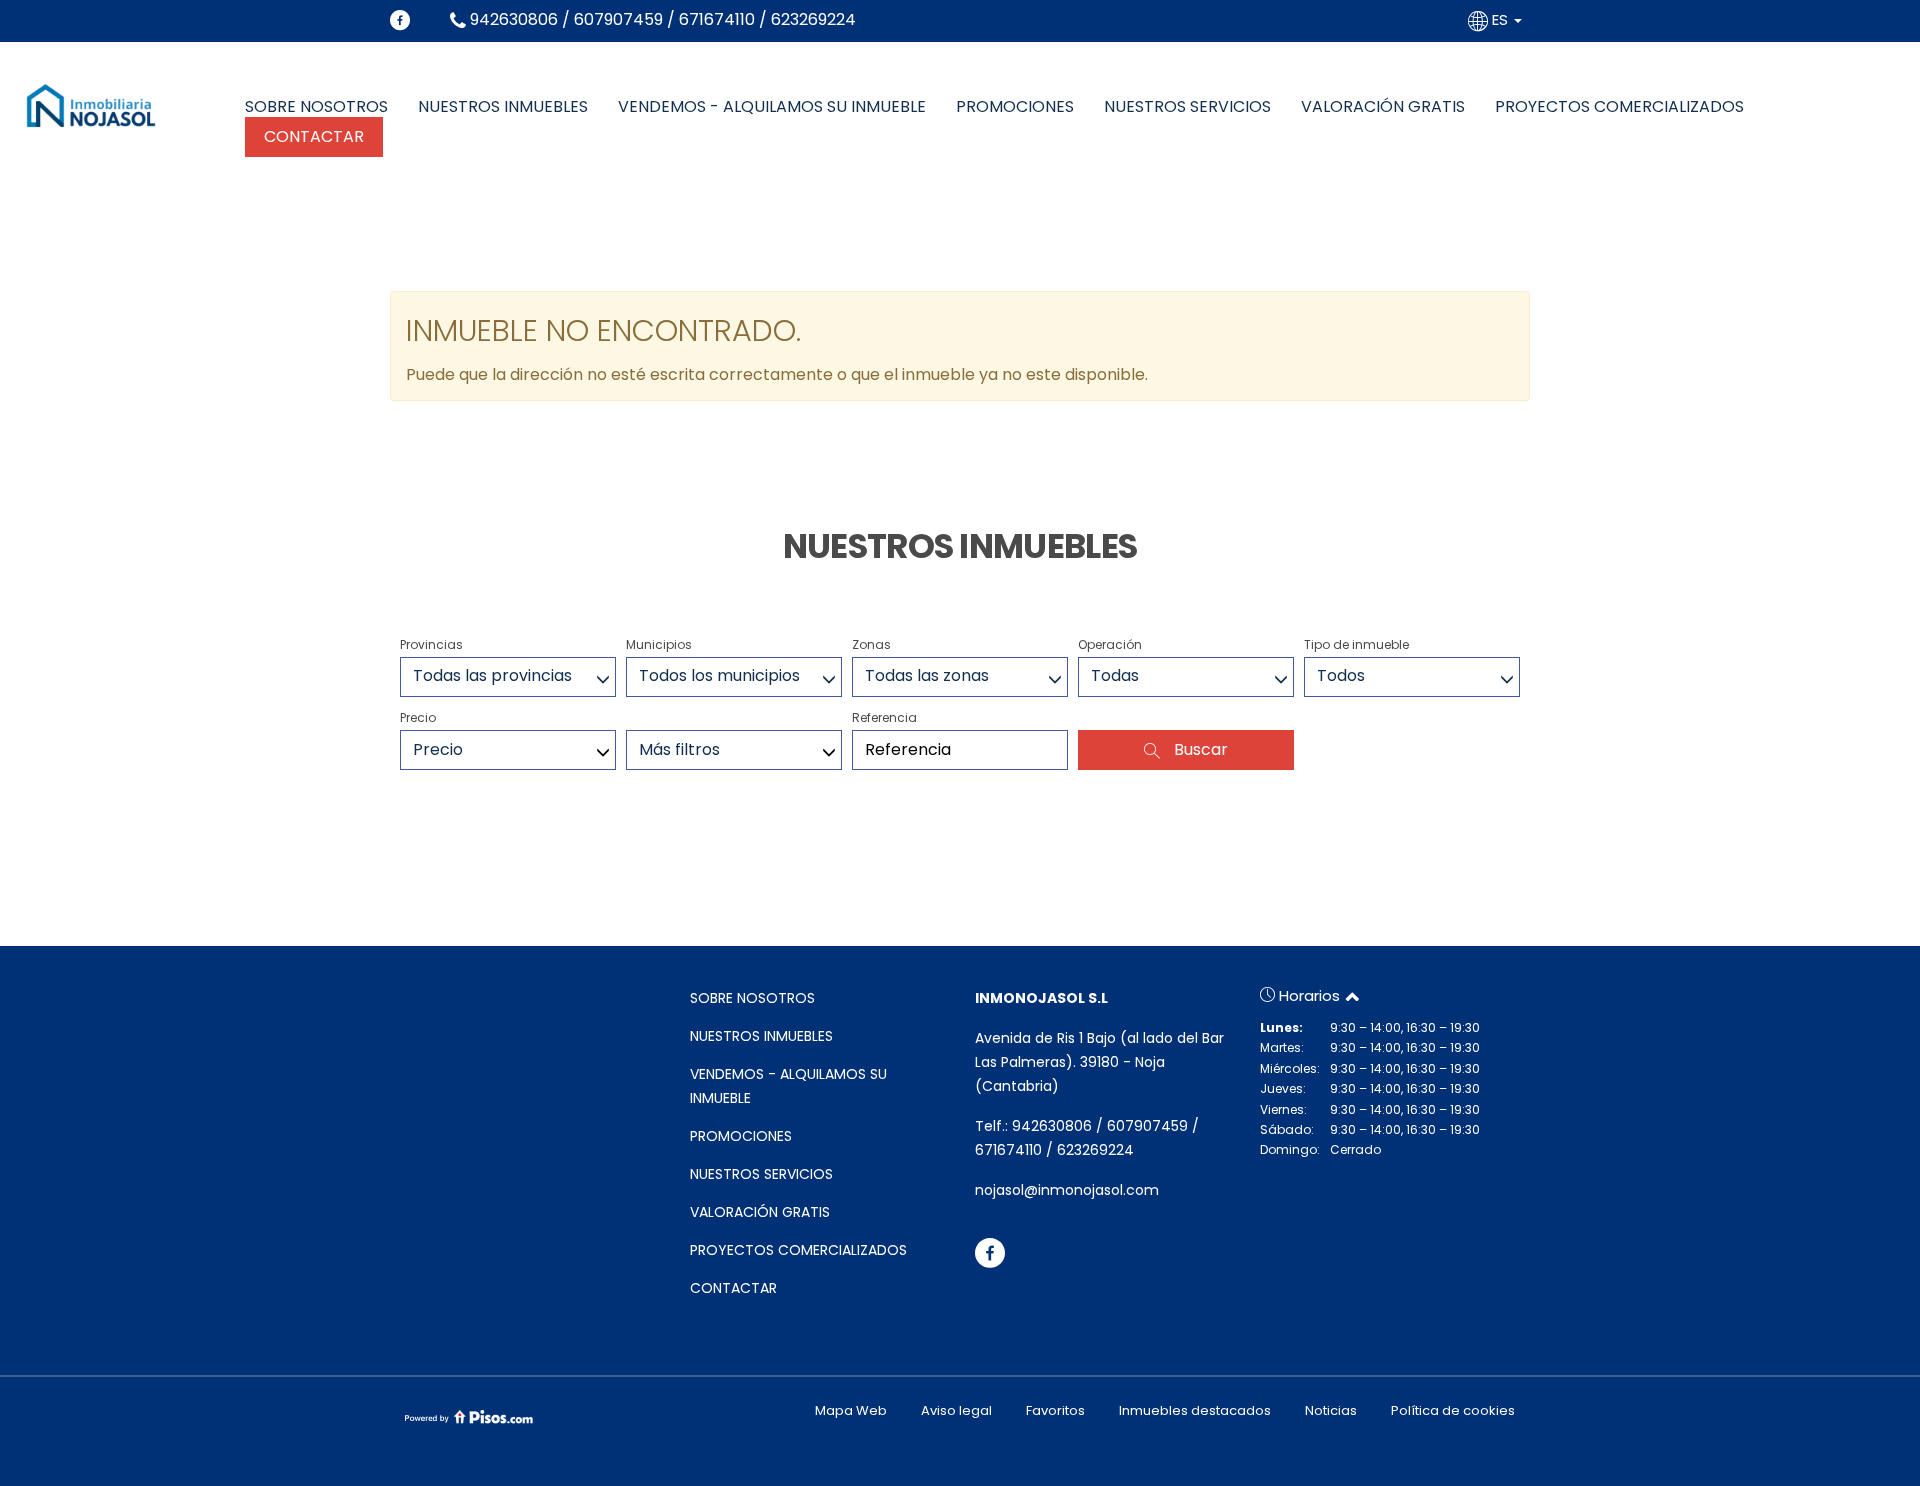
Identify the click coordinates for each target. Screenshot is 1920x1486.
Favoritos (1055, 1410)
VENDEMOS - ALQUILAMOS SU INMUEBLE (772, 107)
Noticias (1331, 1410)
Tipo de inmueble (1356, 644)
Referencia (884, 717)
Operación (1110, 644)
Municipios (659, 644)
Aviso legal (956, 1410)
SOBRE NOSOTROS (316, 107)
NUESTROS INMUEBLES (503, 107)
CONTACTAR (314, 136)
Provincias (431, 644)
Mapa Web (851, 1410)
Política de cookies (1453, 1410)
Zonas (871, 644)
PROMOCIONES (1015, 107)
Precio (418, 717)
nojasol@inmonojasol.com (1067, 1190)
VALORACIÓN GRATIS (1383, 107)
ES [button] (1500, 19)
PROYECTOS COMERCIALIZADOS (1619, 107)
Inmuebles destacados (1195, 1410)
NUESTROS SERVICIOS (1187, 107)
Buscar (1199, 749)
